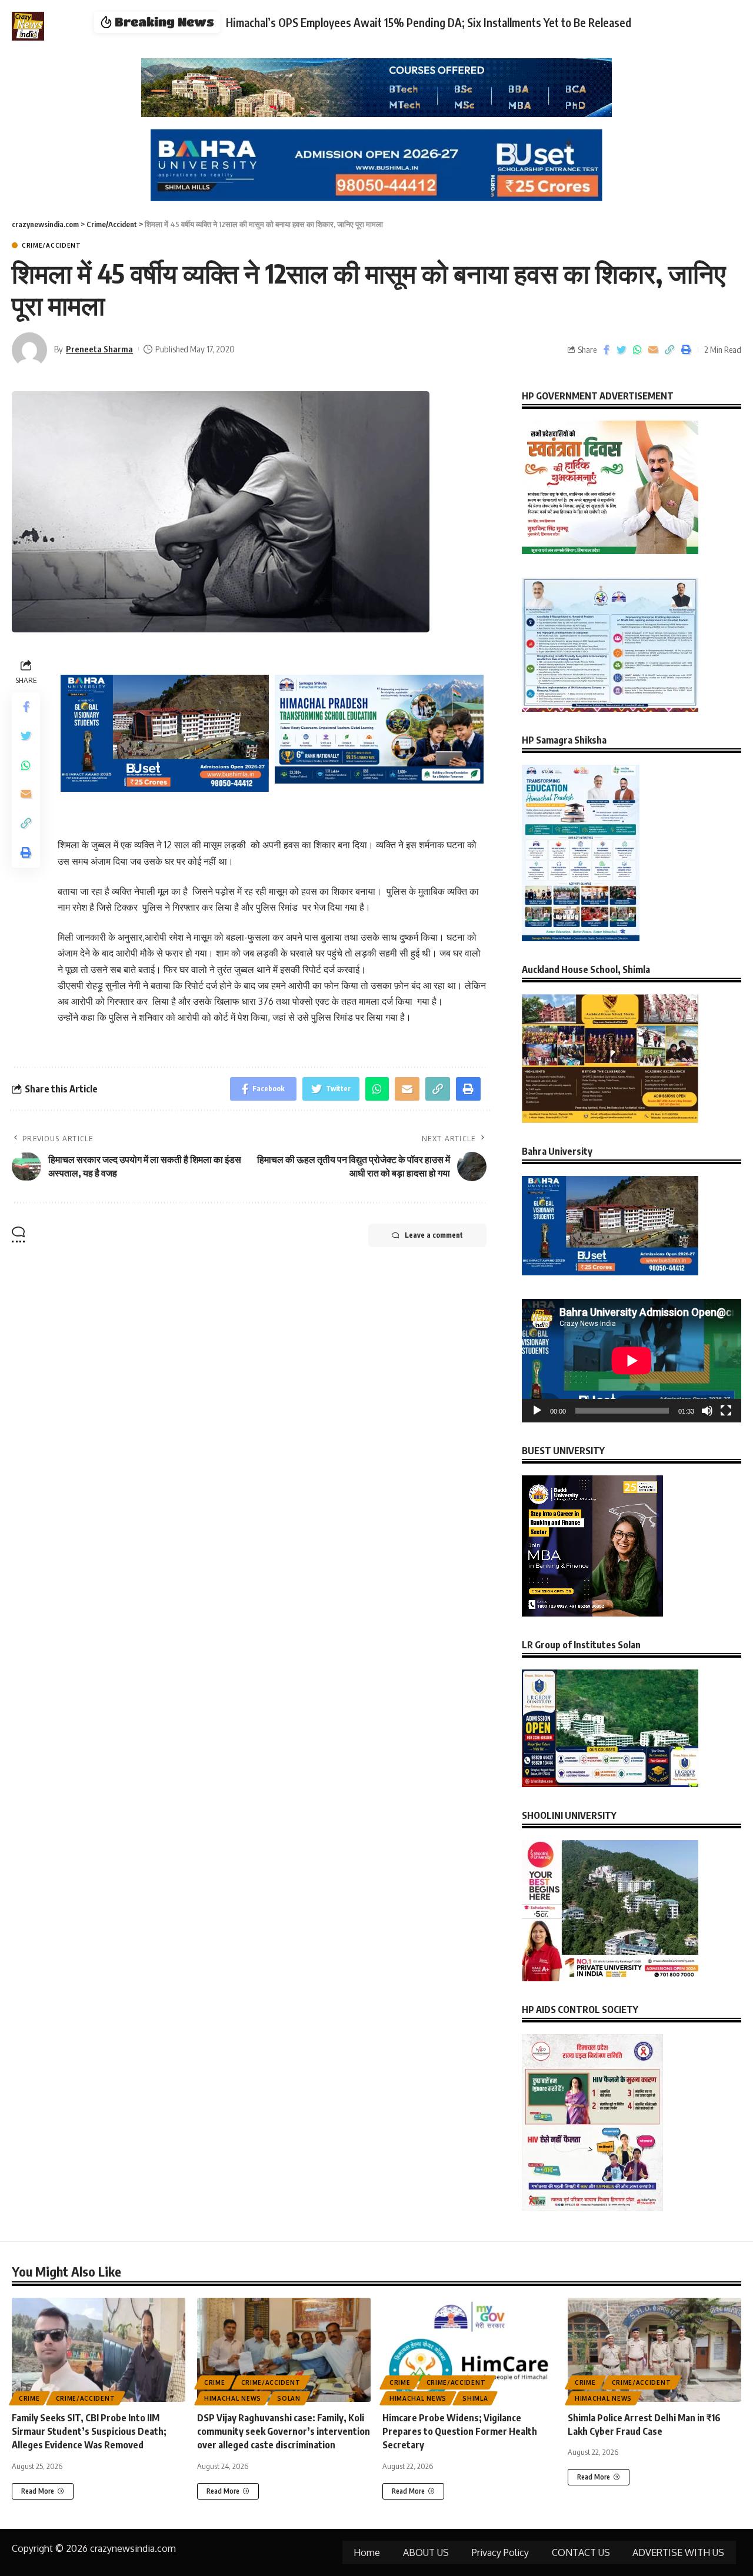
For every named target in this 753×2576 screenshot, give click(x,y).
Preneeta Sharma (99, 349)
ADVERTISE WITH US (678, 2552)
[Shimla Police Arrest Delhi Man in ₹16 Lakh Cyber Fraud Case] (654, 2350)
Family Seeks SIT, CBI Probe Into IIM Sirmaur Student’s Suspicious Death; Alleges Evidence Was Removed (89, 2431)
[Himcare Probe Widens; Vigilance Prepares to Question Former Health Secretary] (469, 2350)
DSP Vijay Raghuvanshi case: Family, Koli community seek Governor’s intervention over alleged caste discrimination (284, 2431)
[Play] (537, 1411)
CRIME (29, 2398)
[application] (632, 1361)
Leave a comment (434, 1235)
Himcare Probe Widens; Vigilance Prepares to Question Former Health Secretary (460, 2431)
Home (367, 2552)
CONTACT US (581, 2552)
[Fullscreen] (726, 1411)
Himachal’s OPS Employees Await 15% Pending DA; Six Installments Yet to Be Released (429, 22)
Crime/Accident (51, 245)
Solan (289, 2398)
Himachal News (233, 2398)
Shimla (475, 2398)
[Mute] (707, 1411)
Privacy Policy (500, 2552)
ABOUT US (426, 2552)
